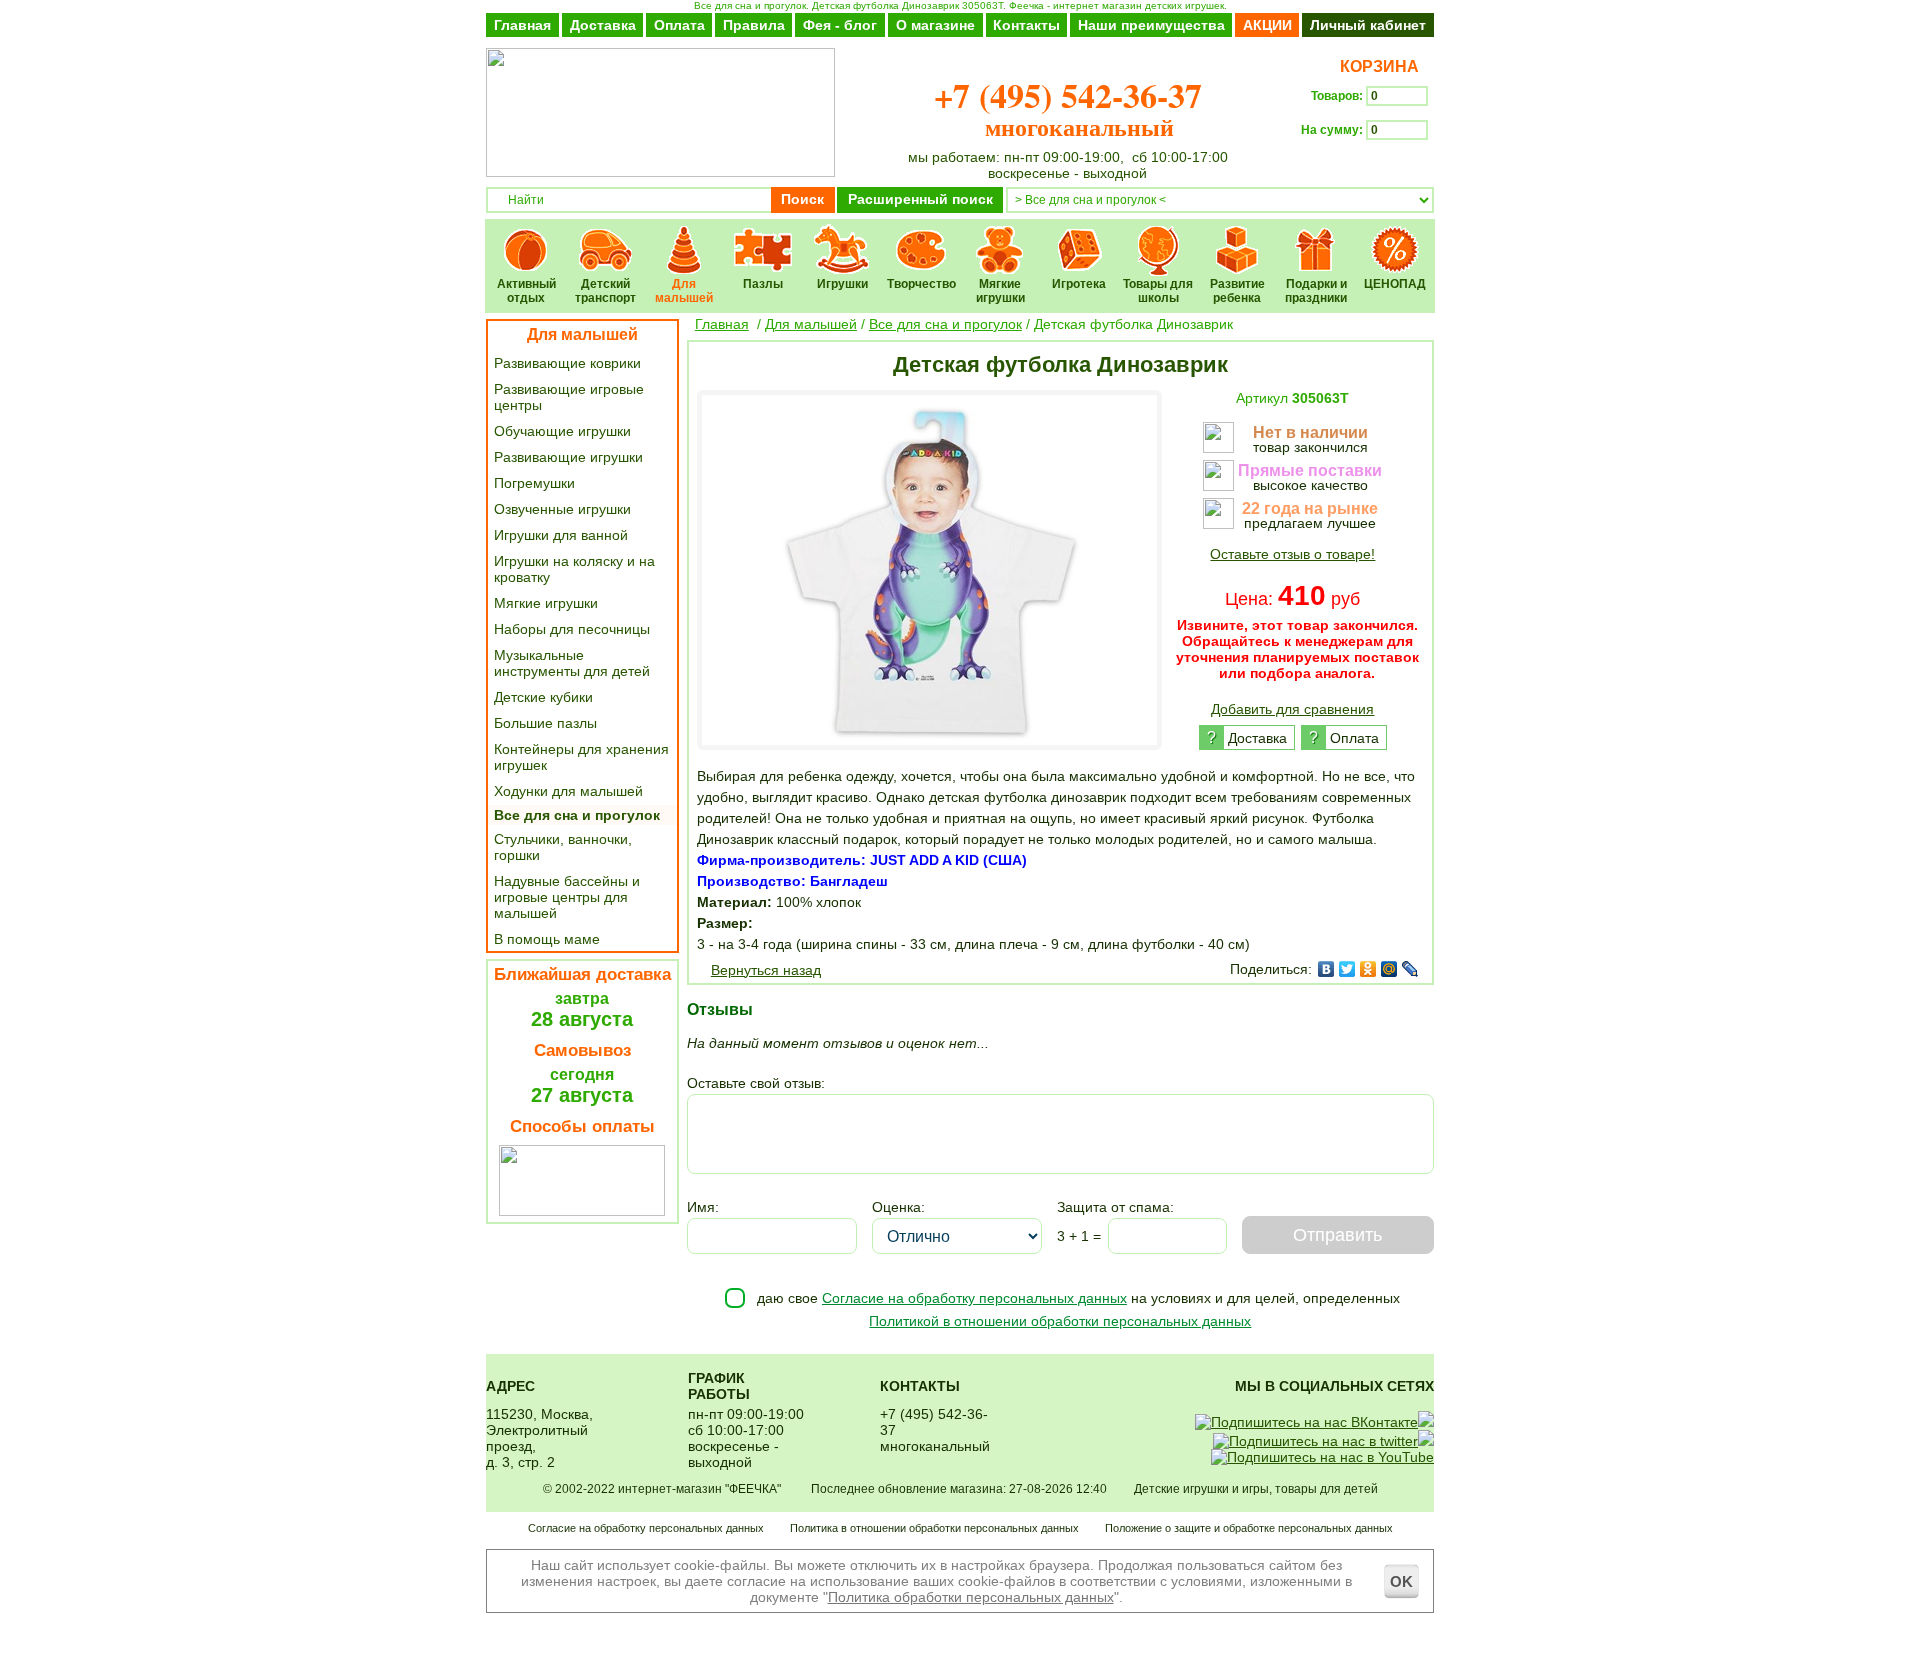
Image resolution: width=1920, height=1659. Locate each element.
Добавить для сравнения (1292, 709)
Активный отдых (526, 236)
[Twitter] (1347, 969)
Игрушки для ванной (561, 535)
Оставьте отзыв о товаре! (1292, 554)
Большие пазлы (545, 723)
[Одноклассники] (1368, 969)
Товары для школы (1158, 236)
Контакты (1026, 25)
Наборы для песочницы (572, 629)
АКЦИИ (1267, 25)
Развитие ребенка (1237, 236)
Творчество (921, 236)
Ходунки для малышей (568, 791)
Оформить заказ (1367, 166)
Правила (754, 25)
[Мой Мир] (1389, 969)
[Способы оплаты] (582, 1211)
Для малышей (684, 236)
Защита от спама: (1115, 1207)
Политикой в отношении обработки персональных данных (1060, 1321)
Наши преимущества (1151, 25)
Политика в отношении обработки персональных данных (934, 1528)
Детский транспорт (605, 236)
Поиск (802, 199)
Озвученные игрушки (562, 509)
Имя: (703, 1207)
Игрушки (842, 236)
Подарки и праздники (1316, 236)
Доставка (603, 25)
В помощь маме (547, 939)
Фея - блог (840, 25)
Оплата (679, 25)
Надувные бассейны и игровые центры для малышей (567, 897)
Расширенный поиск (920, 199)
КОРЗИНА (1375, 66)
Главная (522, 25)
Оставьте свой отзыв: (756, 1083)
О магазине (935, 25)
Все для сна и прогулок (577, 815)
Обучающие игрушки (562, 431)
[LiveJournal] (1410, 969)
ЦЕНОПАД (1395, 236)
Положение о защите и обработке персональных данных (1249, 1528)
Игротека (1079, 236)
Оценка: (898, 1207)
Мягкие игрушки (1000, 236)
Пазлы (763, 236)
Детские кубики (543, 697)
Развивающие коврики (567, 363)
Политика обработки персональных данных (971, 1597)
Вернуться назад (766, 970)
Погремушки (534, 483)
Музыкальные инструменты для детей (572, 663)
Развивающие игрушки (568, 457)
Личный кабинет (1368, 25)
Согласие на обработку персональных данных (974, 1298)
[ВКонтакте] (1326, 969)
